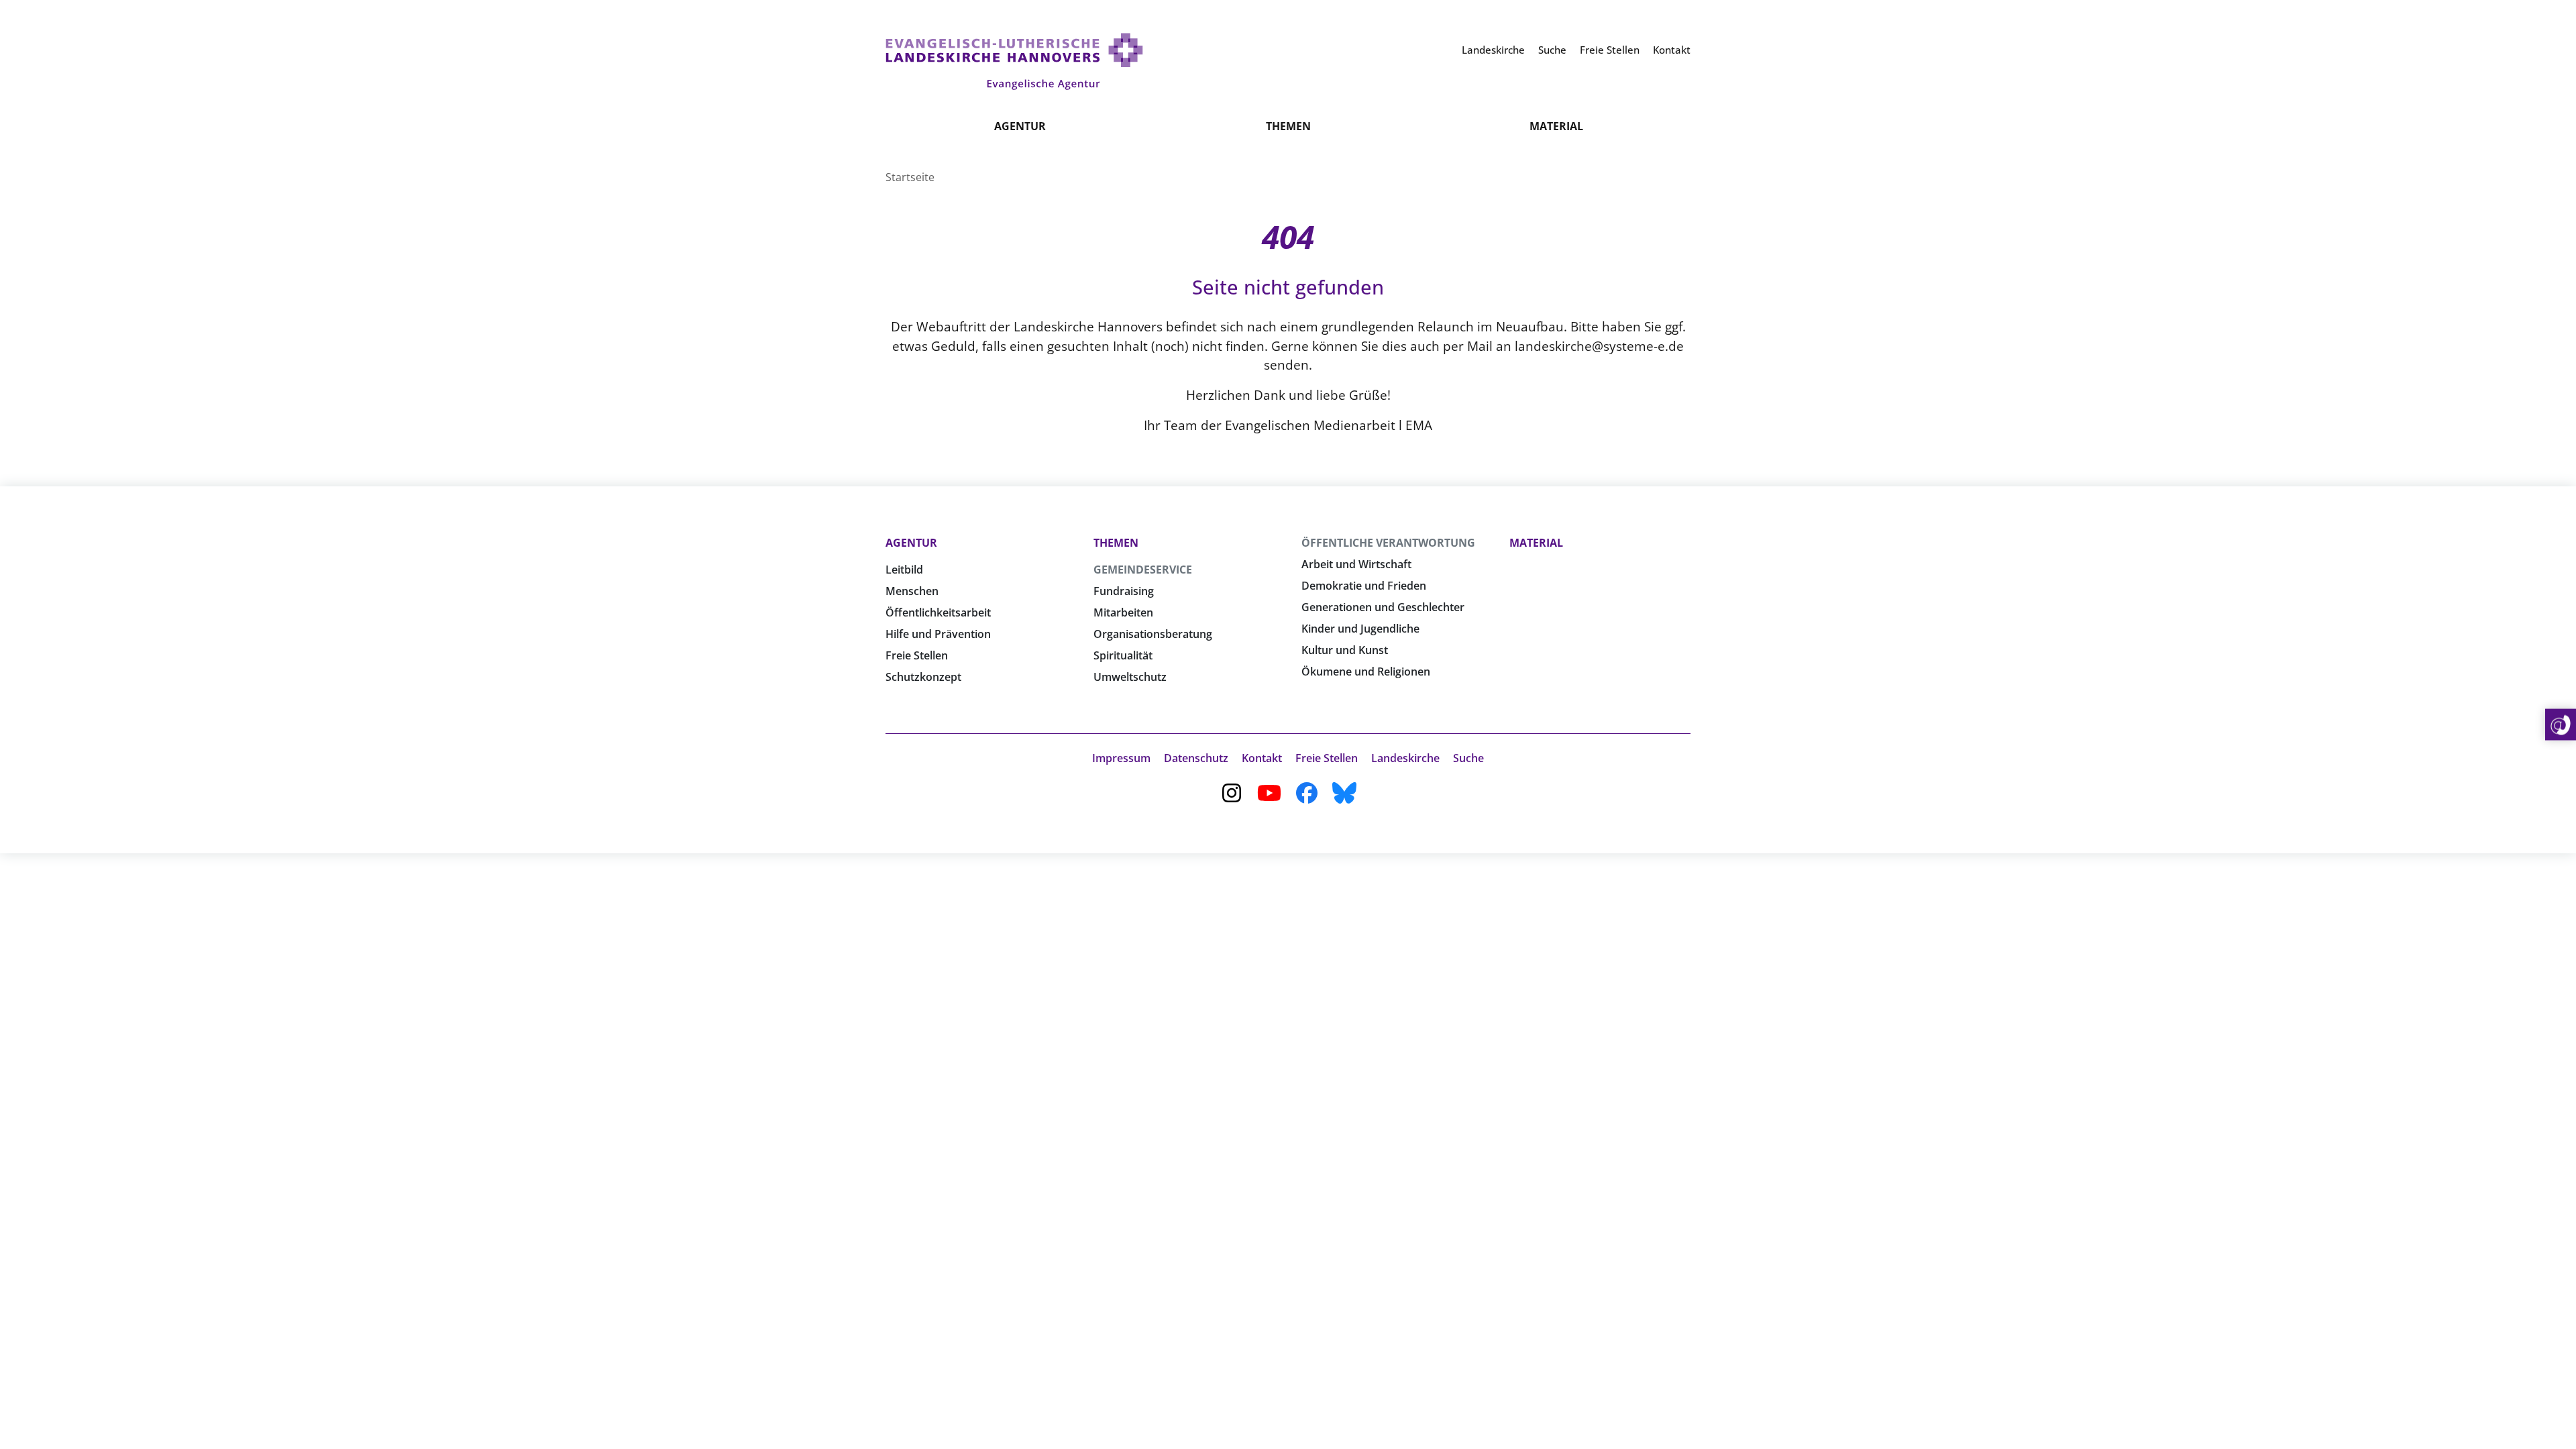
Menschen (912, 591)
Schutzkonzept (923, 677)
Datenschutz (1196, 758)
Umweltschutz (1130, 677)
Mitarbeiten (1123, 612)
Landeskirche (1405, 758)
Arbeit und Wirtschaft (1356, 564)
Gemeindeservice (1143, 570)
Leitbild (904, 570)
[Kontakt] (2561, 725)
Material (1556, 126)
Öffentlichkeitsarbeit (938, 612)
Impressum (1121, 758)
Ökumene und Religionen (1366, 672)
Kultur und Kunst (1345, 650)
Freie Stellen (917, 655)
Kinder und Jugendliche (1360, 629)
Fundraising (1124, 591)
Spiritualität (1123, 655)
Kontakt (1262, 758)
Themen (1288, 126)
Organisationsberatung (1153, 634)
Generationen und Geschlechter (1383, 607)
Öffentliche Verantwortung (1388, 543)
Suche (1468, 758)
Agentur (1020, 126)
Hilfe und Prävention (938, 634)
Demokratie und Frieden (1364, 586)
